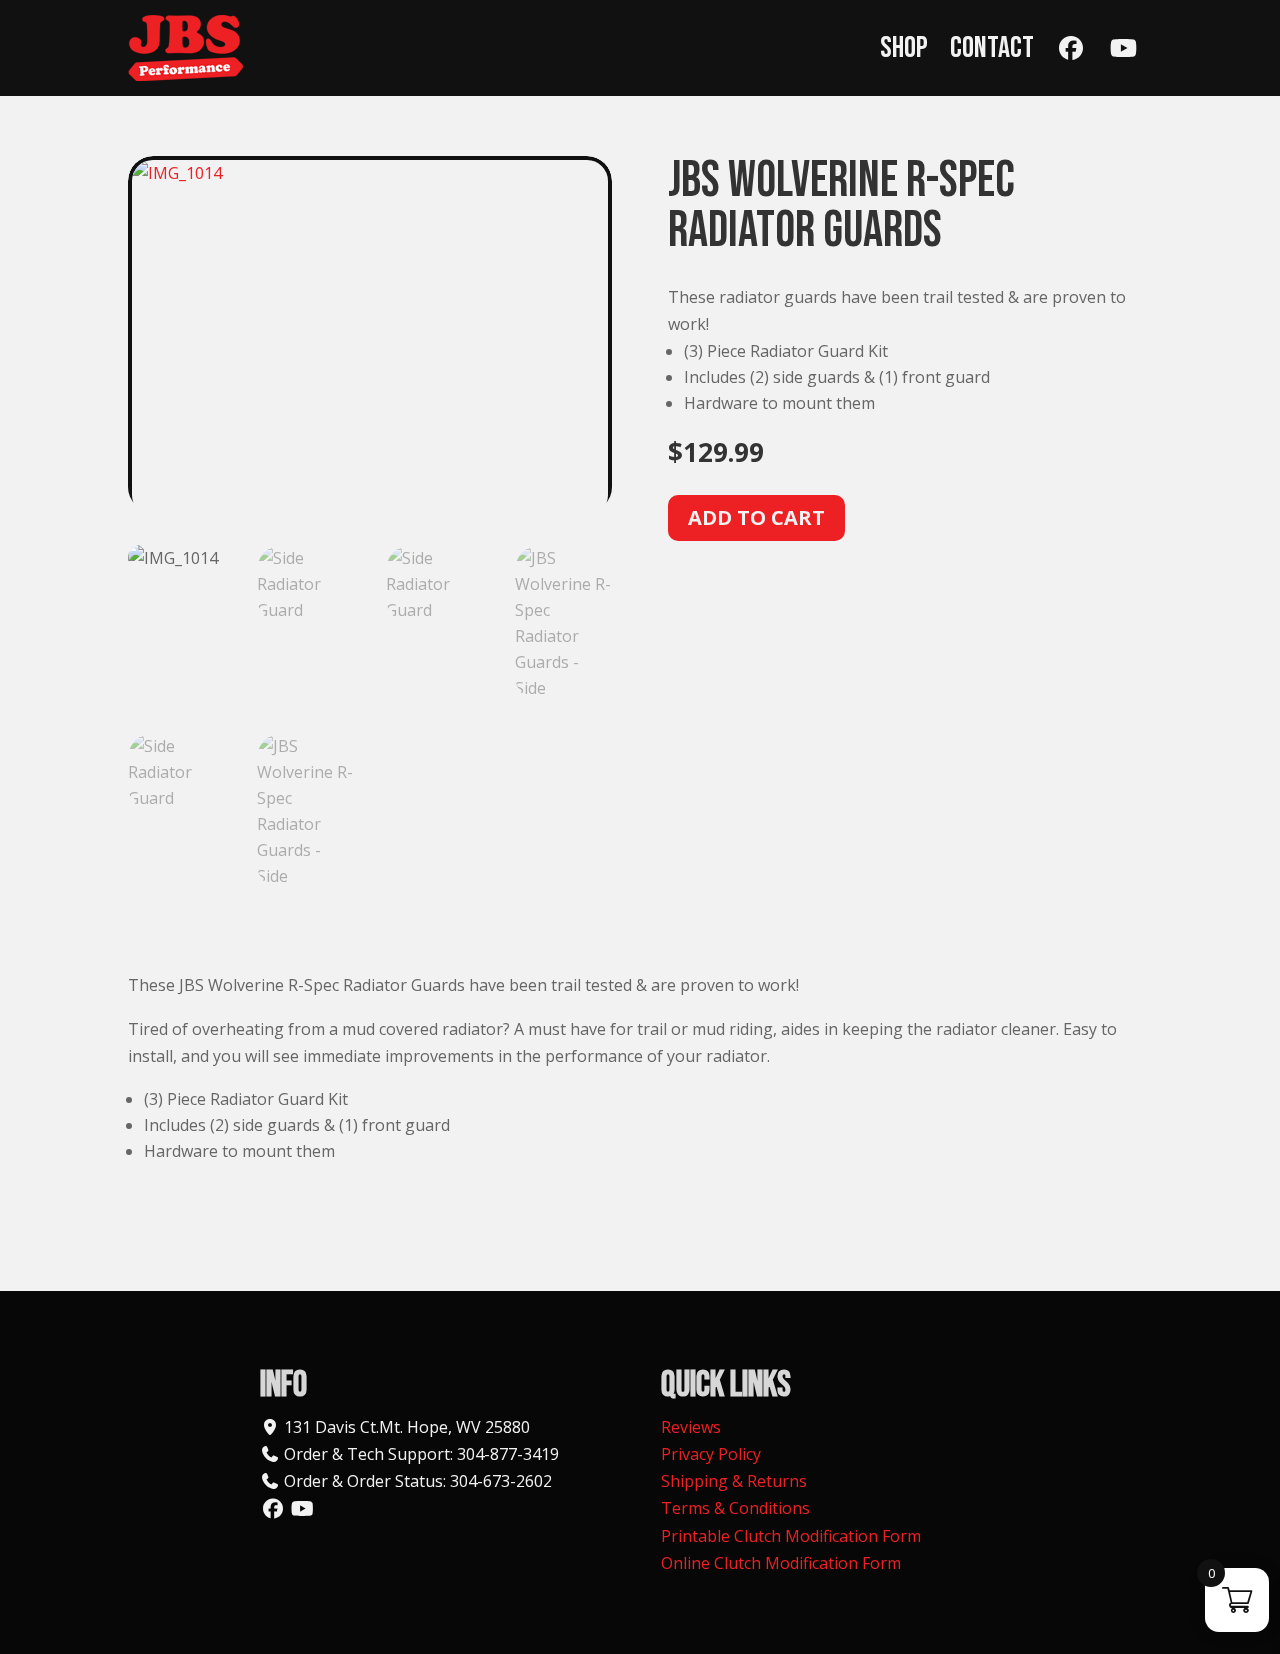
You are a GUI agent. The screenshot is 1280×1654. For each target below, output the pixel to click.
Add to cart (756, 517)
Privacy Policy (711, 1454)
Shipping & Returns (734, 1481)
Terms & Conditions (735, 1508)
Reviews (691, 1427)
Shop (904, 48)
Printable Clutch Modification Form (791, 1536)
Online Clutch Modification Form (781, 1563)
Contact (992, 48)
